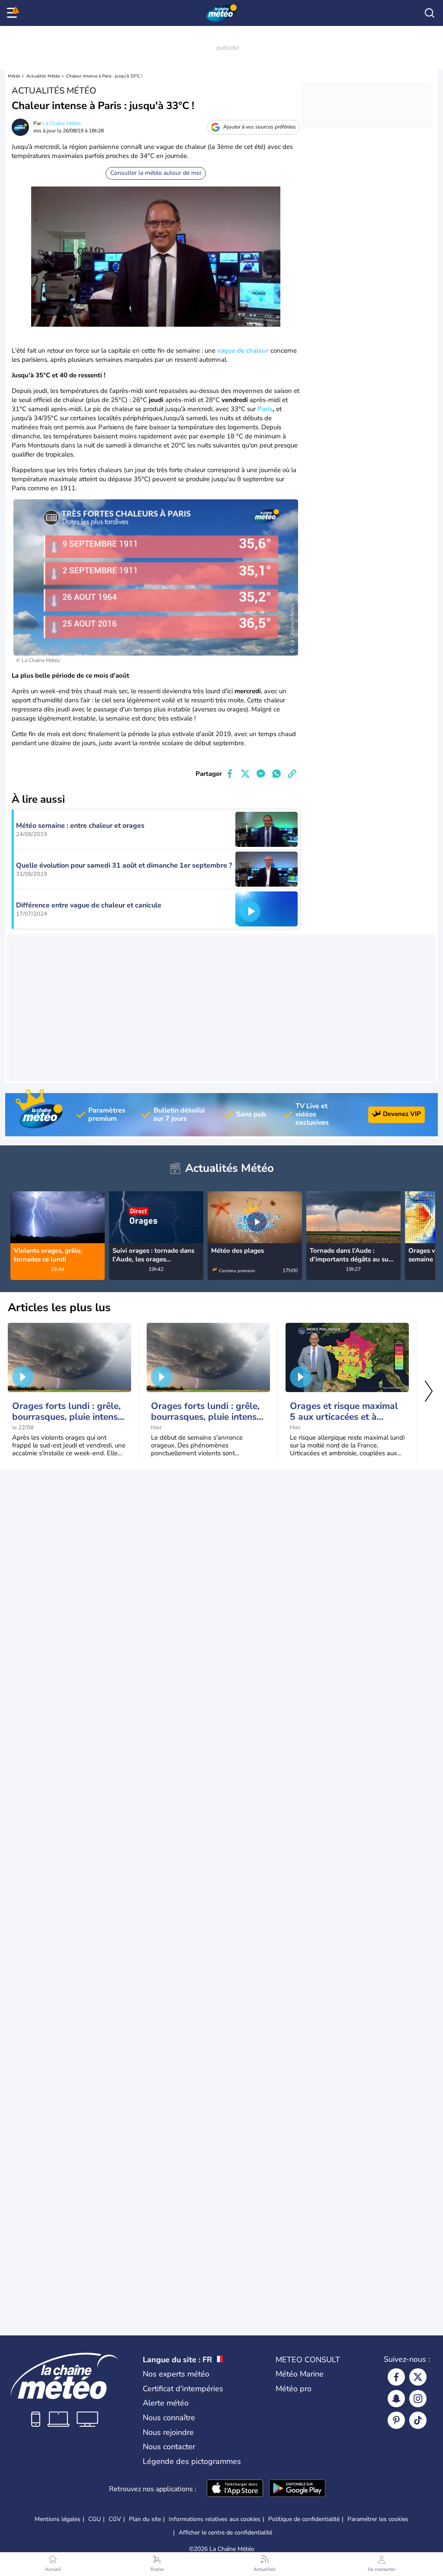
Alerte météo (166, 2403)
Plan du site (145, 2519)
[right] (428, 1219)
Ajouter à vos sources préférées (260, 127)
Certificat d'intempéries (183, 2389)
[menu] (13, 13)
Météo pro (294, 2389)
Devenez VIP (402, 1114)
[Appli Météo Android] (297, 2489)
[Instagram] (418, 2399)
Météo (14, 76)
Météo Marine (300, 2374)
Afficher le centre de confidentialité (225, 2533)
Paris (265, 409)
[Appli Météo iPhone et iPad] (235, 2489)
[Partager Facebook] (230, 774)
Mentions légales (58, 2519)
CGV (115, 2519)
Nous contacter (169, 2447)
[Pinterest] (396, 2420)
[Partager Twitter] (245, 774)
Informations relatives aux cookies (215, 2519)
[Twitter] (418, 2377)
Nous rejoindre (168, 2432)
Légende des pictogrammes (192, 2461)
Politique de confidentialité (304, 2519)
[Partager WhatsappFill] (276, 774)
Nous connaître (169, 2418)
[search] (430, 13)
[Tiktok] (418, 2420)
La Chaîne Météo (62, 123)
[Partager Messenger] (261, 774)
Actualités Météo (43, 76)
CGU (95, 2519)
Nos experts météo (176, 2374)
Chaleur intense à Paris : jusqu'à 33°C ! (104, 76)
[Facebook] (396, 2377)
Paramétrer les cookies (378, 2519)
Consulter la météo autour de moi (156, 173)
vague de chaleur (243, 351)
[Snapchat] (396, 2399)
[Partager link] (292, 774)
